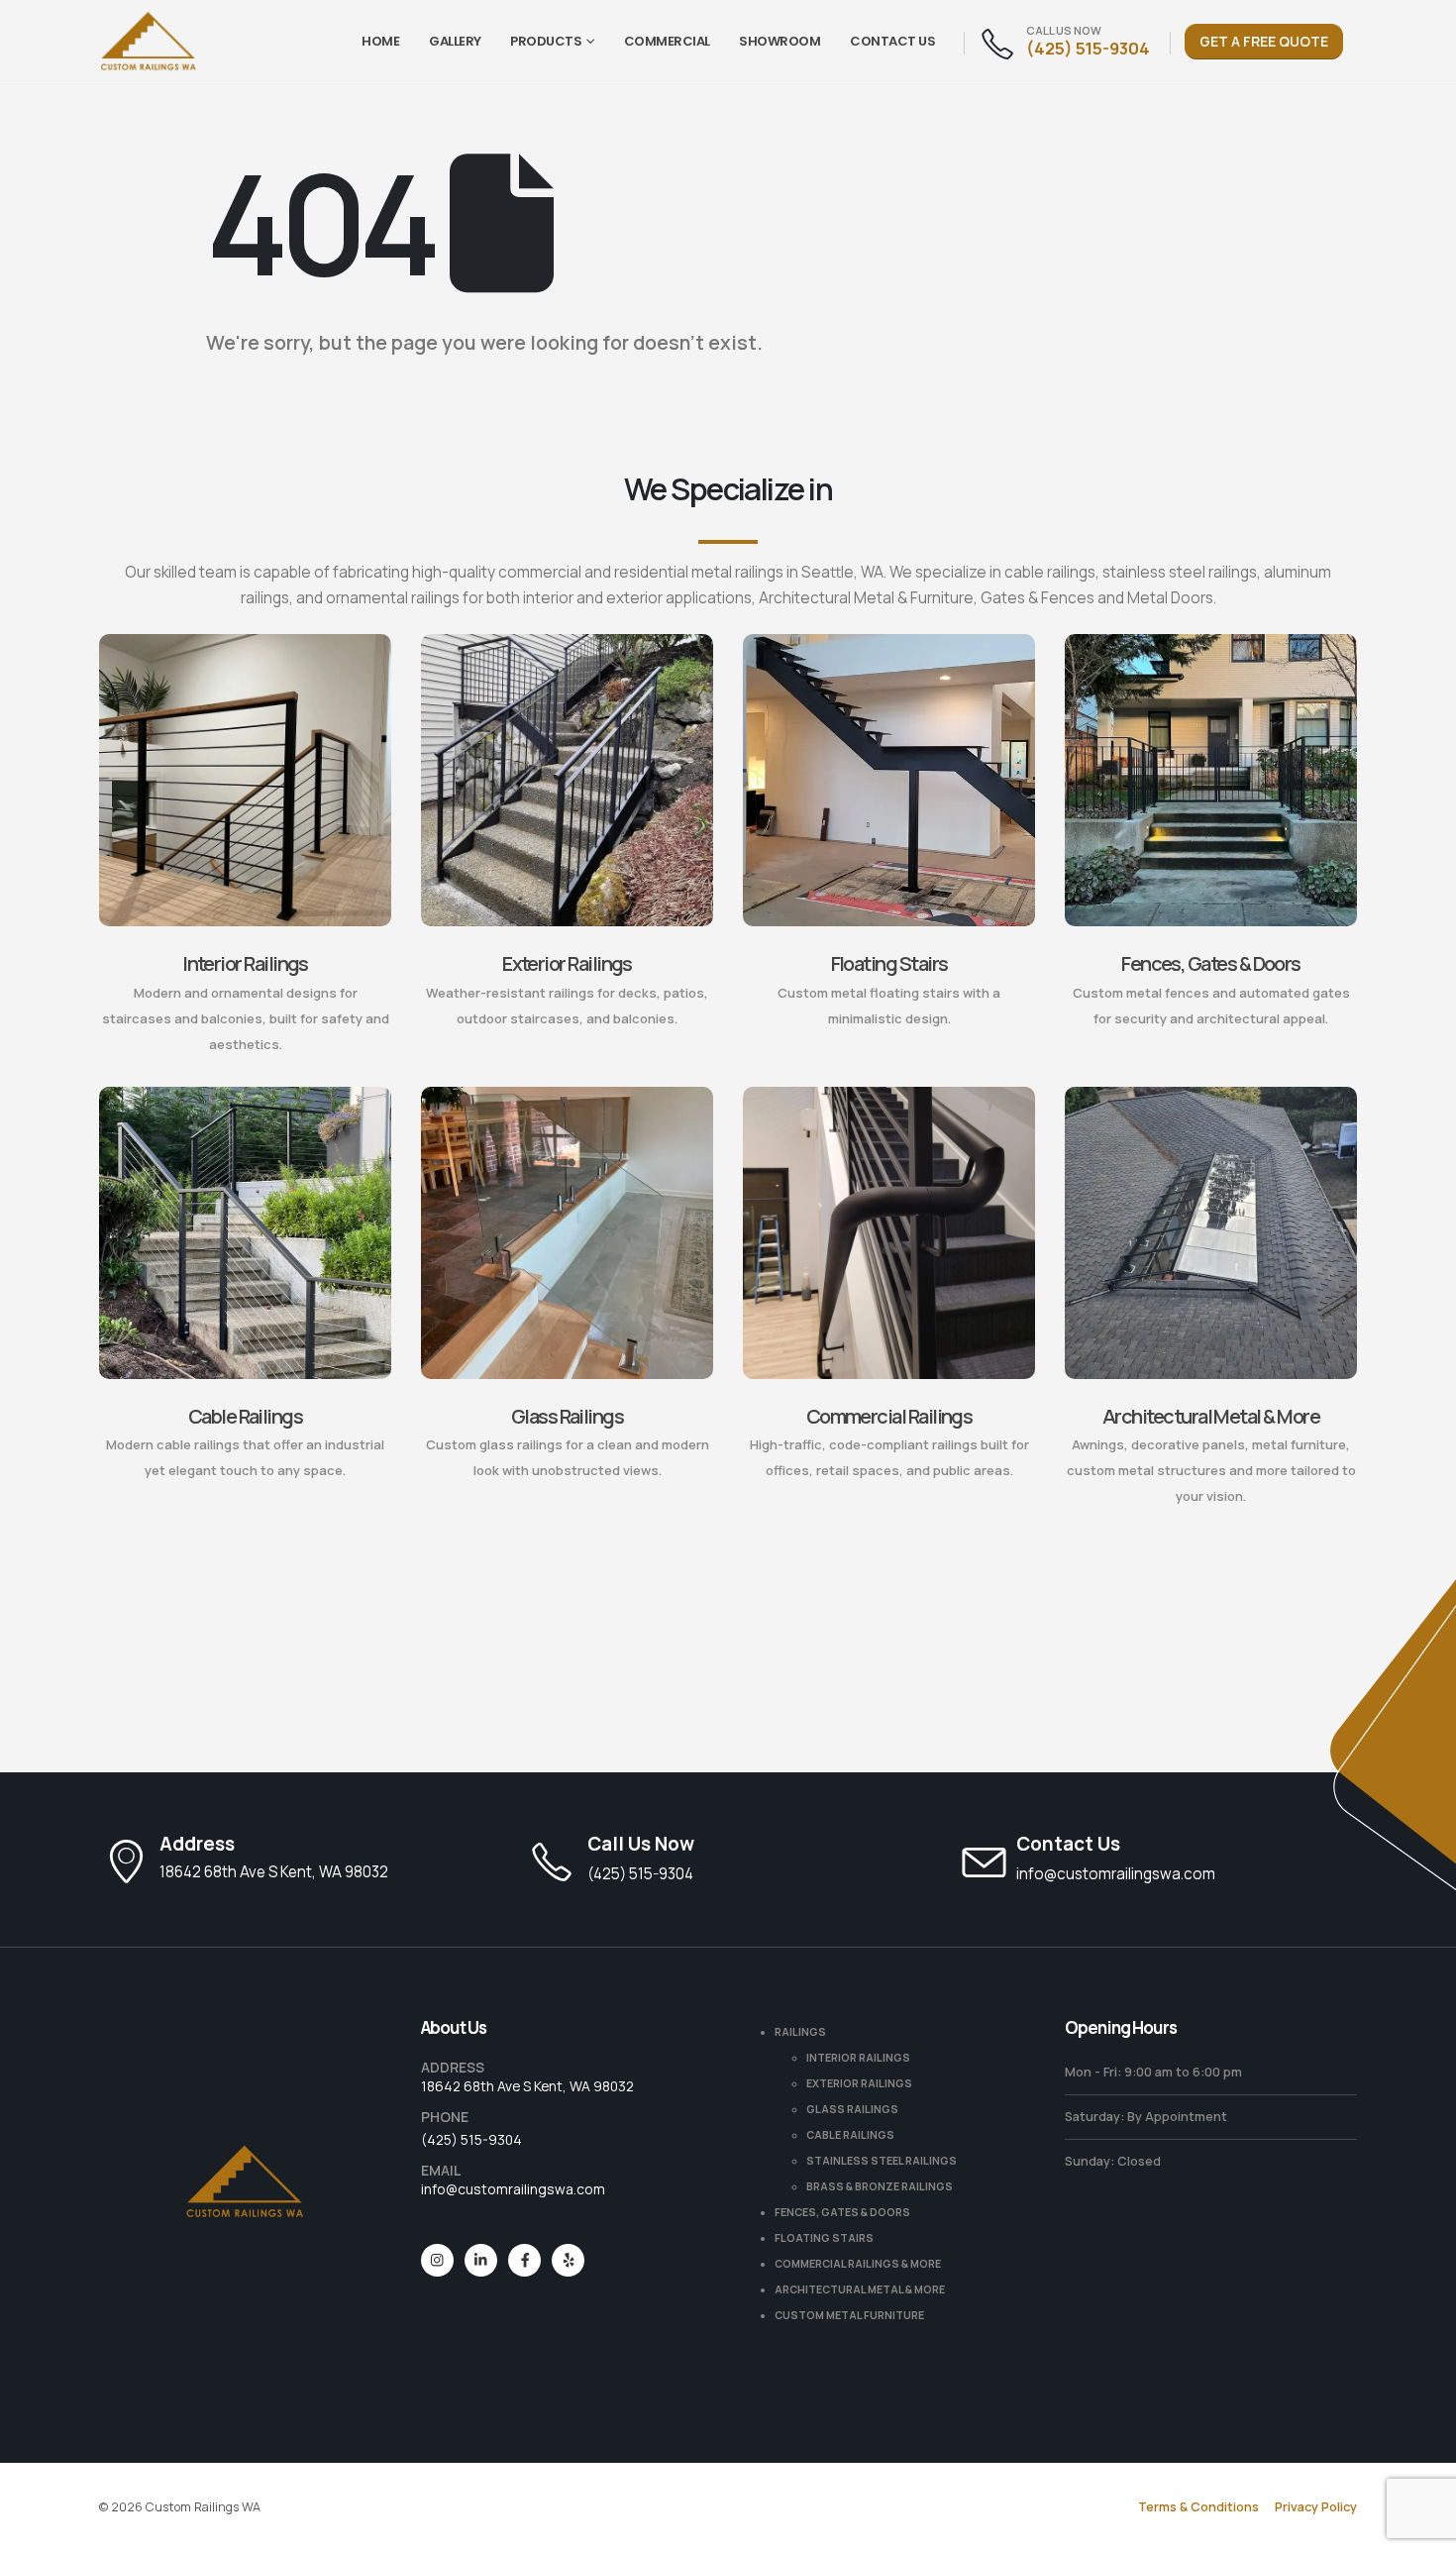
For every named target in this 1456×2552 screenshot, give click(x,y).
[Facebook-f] (524, 2260)
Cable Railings (245, 1416)
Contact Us (892, 41)
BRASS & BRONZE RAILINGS (880, 2186)
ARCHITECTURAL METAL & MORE (860, 2289)
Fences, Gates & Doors (1211, 963)
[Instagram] (437, 2260)
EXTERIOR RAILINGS (859, 2083)
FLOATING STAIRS (824, 2238)
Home (380, 41)
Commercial (667, 41)
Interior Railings (245, 963)
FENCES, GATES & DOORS (842, 2212)
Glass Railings (567, 1416)
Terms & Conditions (1198, 2507)
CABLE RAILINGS (850, 2135)
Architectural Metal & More (1211, 1416)
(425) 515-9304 (471, 2139)
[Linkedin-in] (481, 2260)
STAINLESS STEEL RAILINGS (882, 2161)
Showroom (780, 41)
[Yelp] (568, 2260)
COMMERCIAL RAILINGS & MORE (858, 2264)
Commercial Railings (889, 1416)
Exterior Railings (567, 963)
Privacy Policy (1316, 2507)
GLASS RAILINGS (852, 2109)
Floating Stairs (889, 963)
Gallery (455, 41)
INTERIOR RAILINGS (858, 2058)
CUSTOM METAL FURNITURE (849, 2315)
